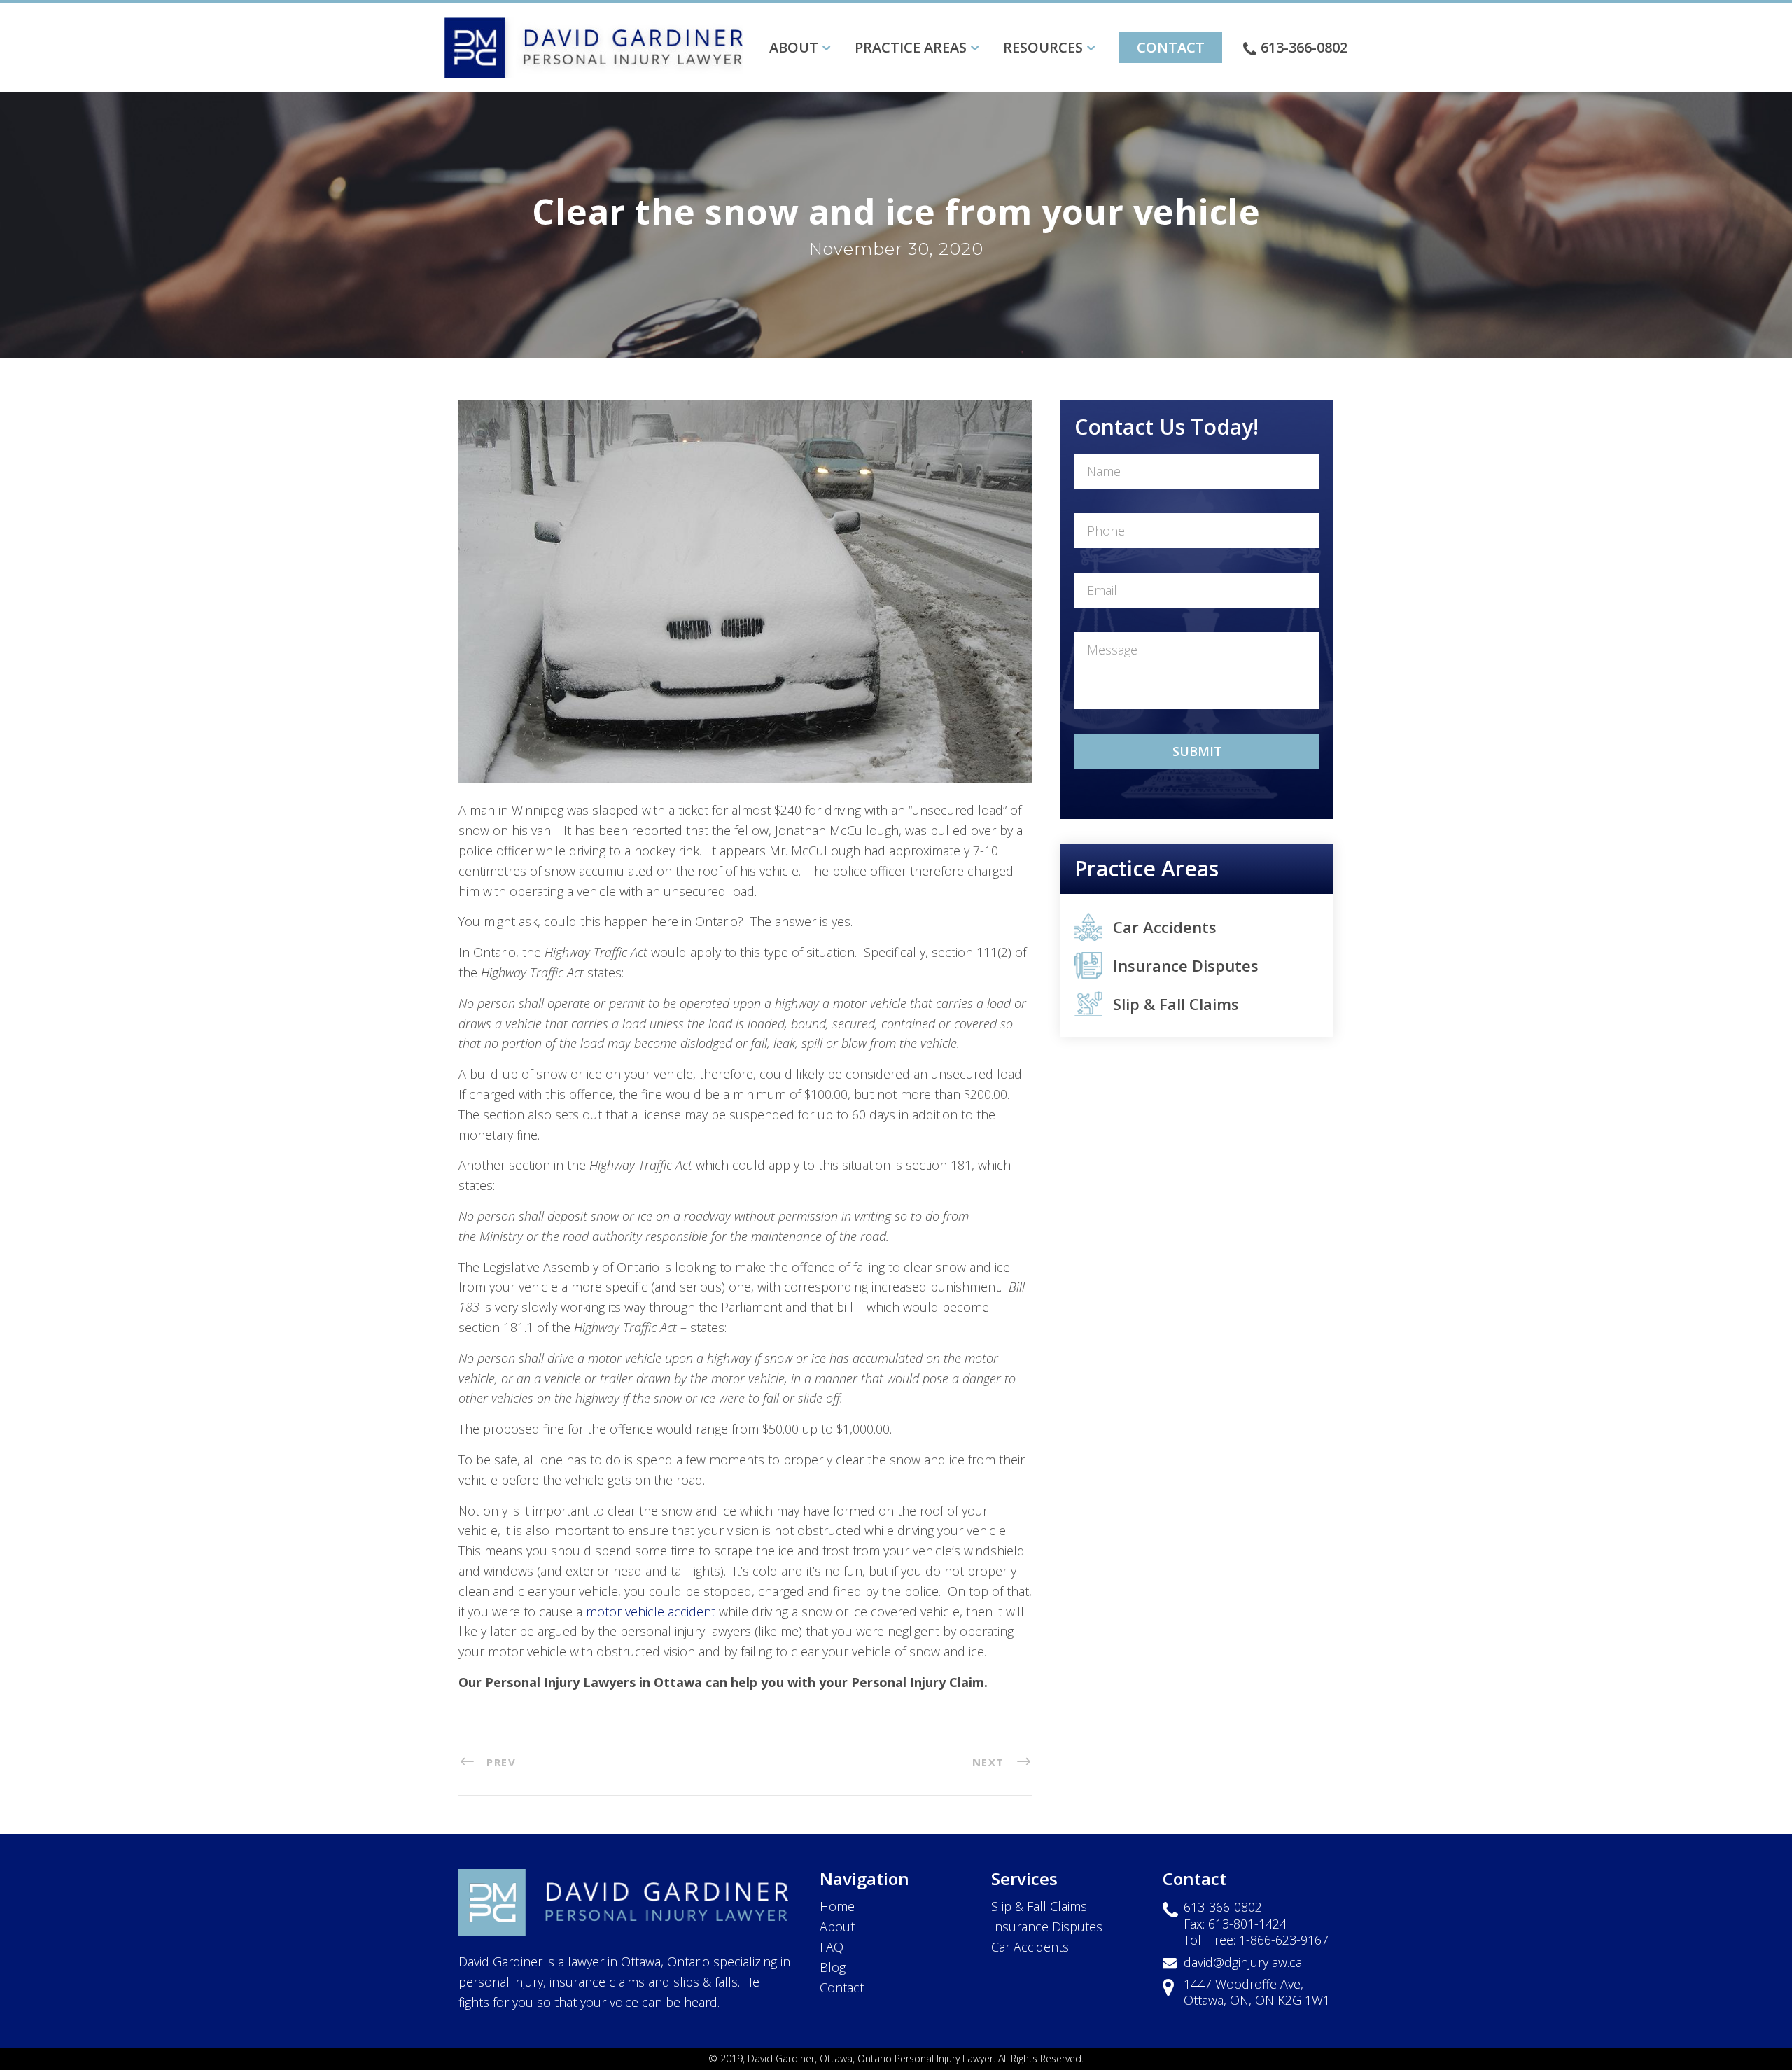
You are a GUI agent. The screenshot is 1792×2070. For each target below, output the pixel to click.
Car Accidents (1165, 927)
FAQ (832, 1947)
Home (837, 1906)
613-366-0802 (1304, 47)
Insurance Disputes (1186, 965)
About (794, 47)
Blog (833, 1967)
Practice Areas (911, 47)
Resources (1043, 47)
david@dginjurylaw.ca (1243, 1962)
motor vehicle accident (651, 1611)
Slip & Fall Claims (1176, 1004)
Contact (1171, 47)
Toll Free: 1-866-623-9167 (1256, 1940)
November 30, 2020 (896, 249)
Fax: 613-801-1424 (1235, 1924)
